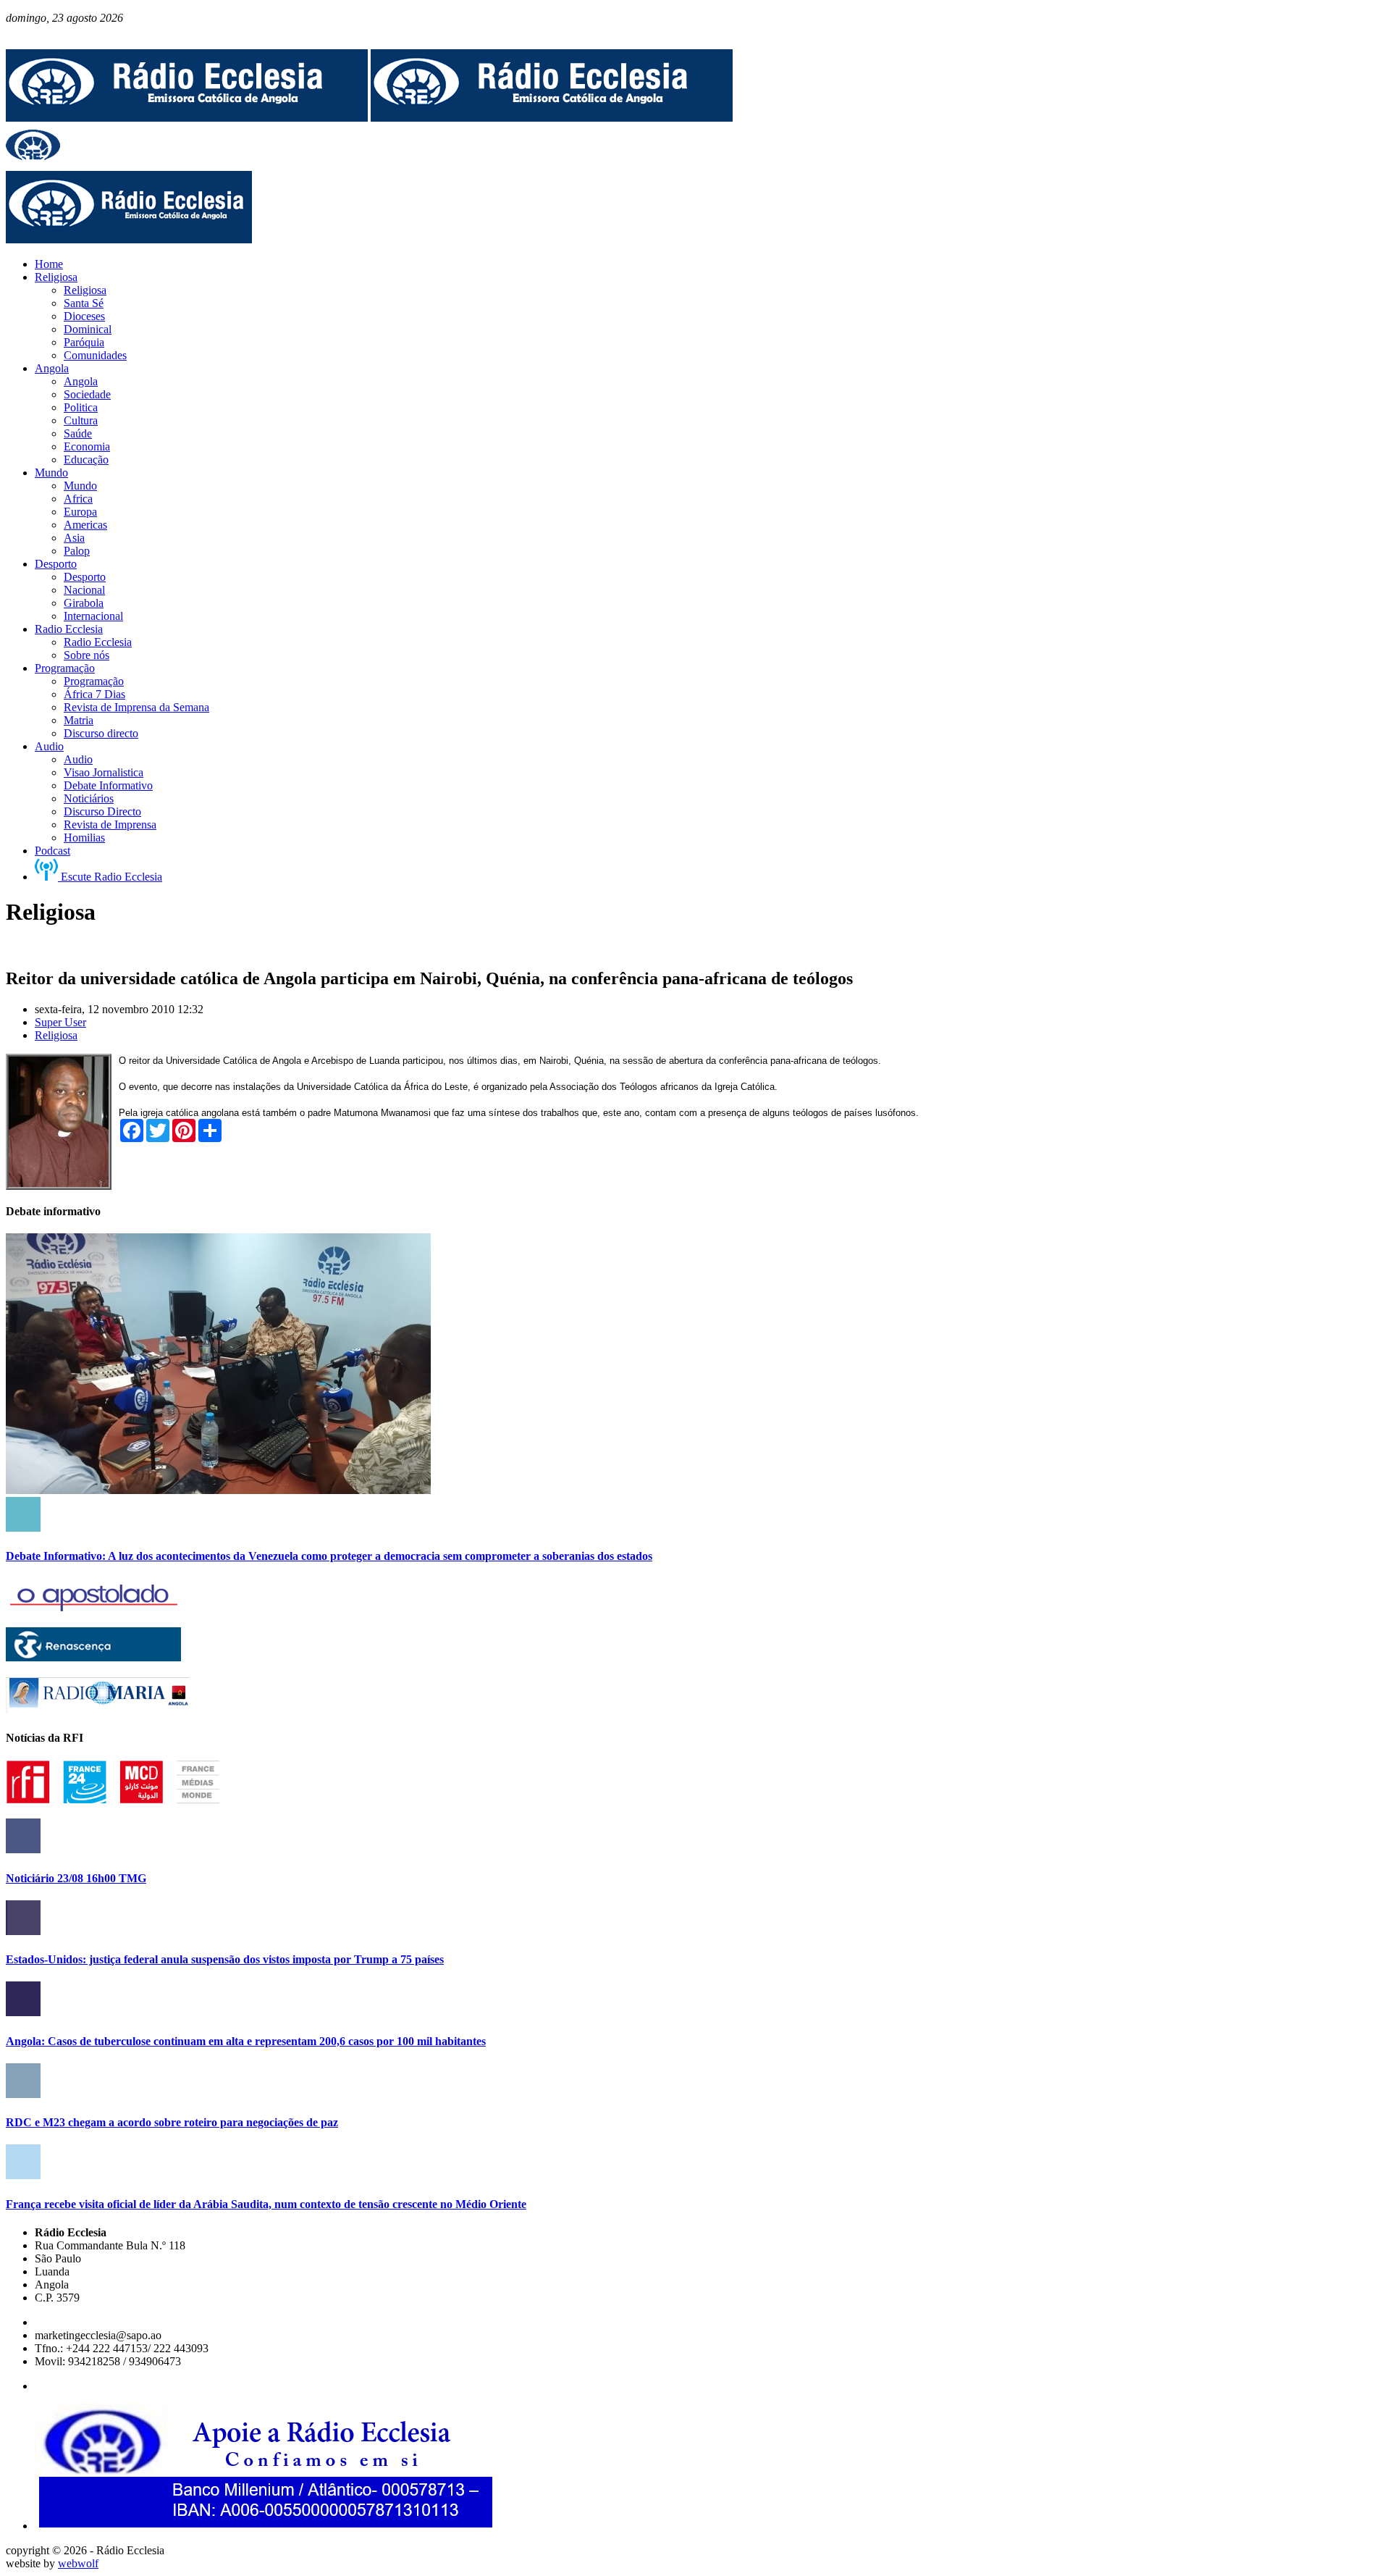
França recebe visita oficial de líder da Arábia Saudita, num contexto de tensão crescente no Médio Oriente (266, 2204)
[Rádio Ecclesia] (187, 118)
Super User (60, 1022)
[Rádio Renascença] (93, 1657)
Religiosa (56, 1035)
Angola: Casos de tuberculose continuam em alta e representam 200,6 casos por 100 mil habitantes (246, 2041)
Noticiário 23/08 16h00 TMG (76, 1878)
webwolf (78, 2563)
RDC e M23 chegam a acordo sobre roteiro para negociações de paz (172, 2122)
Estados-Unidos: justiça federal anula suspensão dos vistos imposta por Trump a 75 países (225, 1959)
